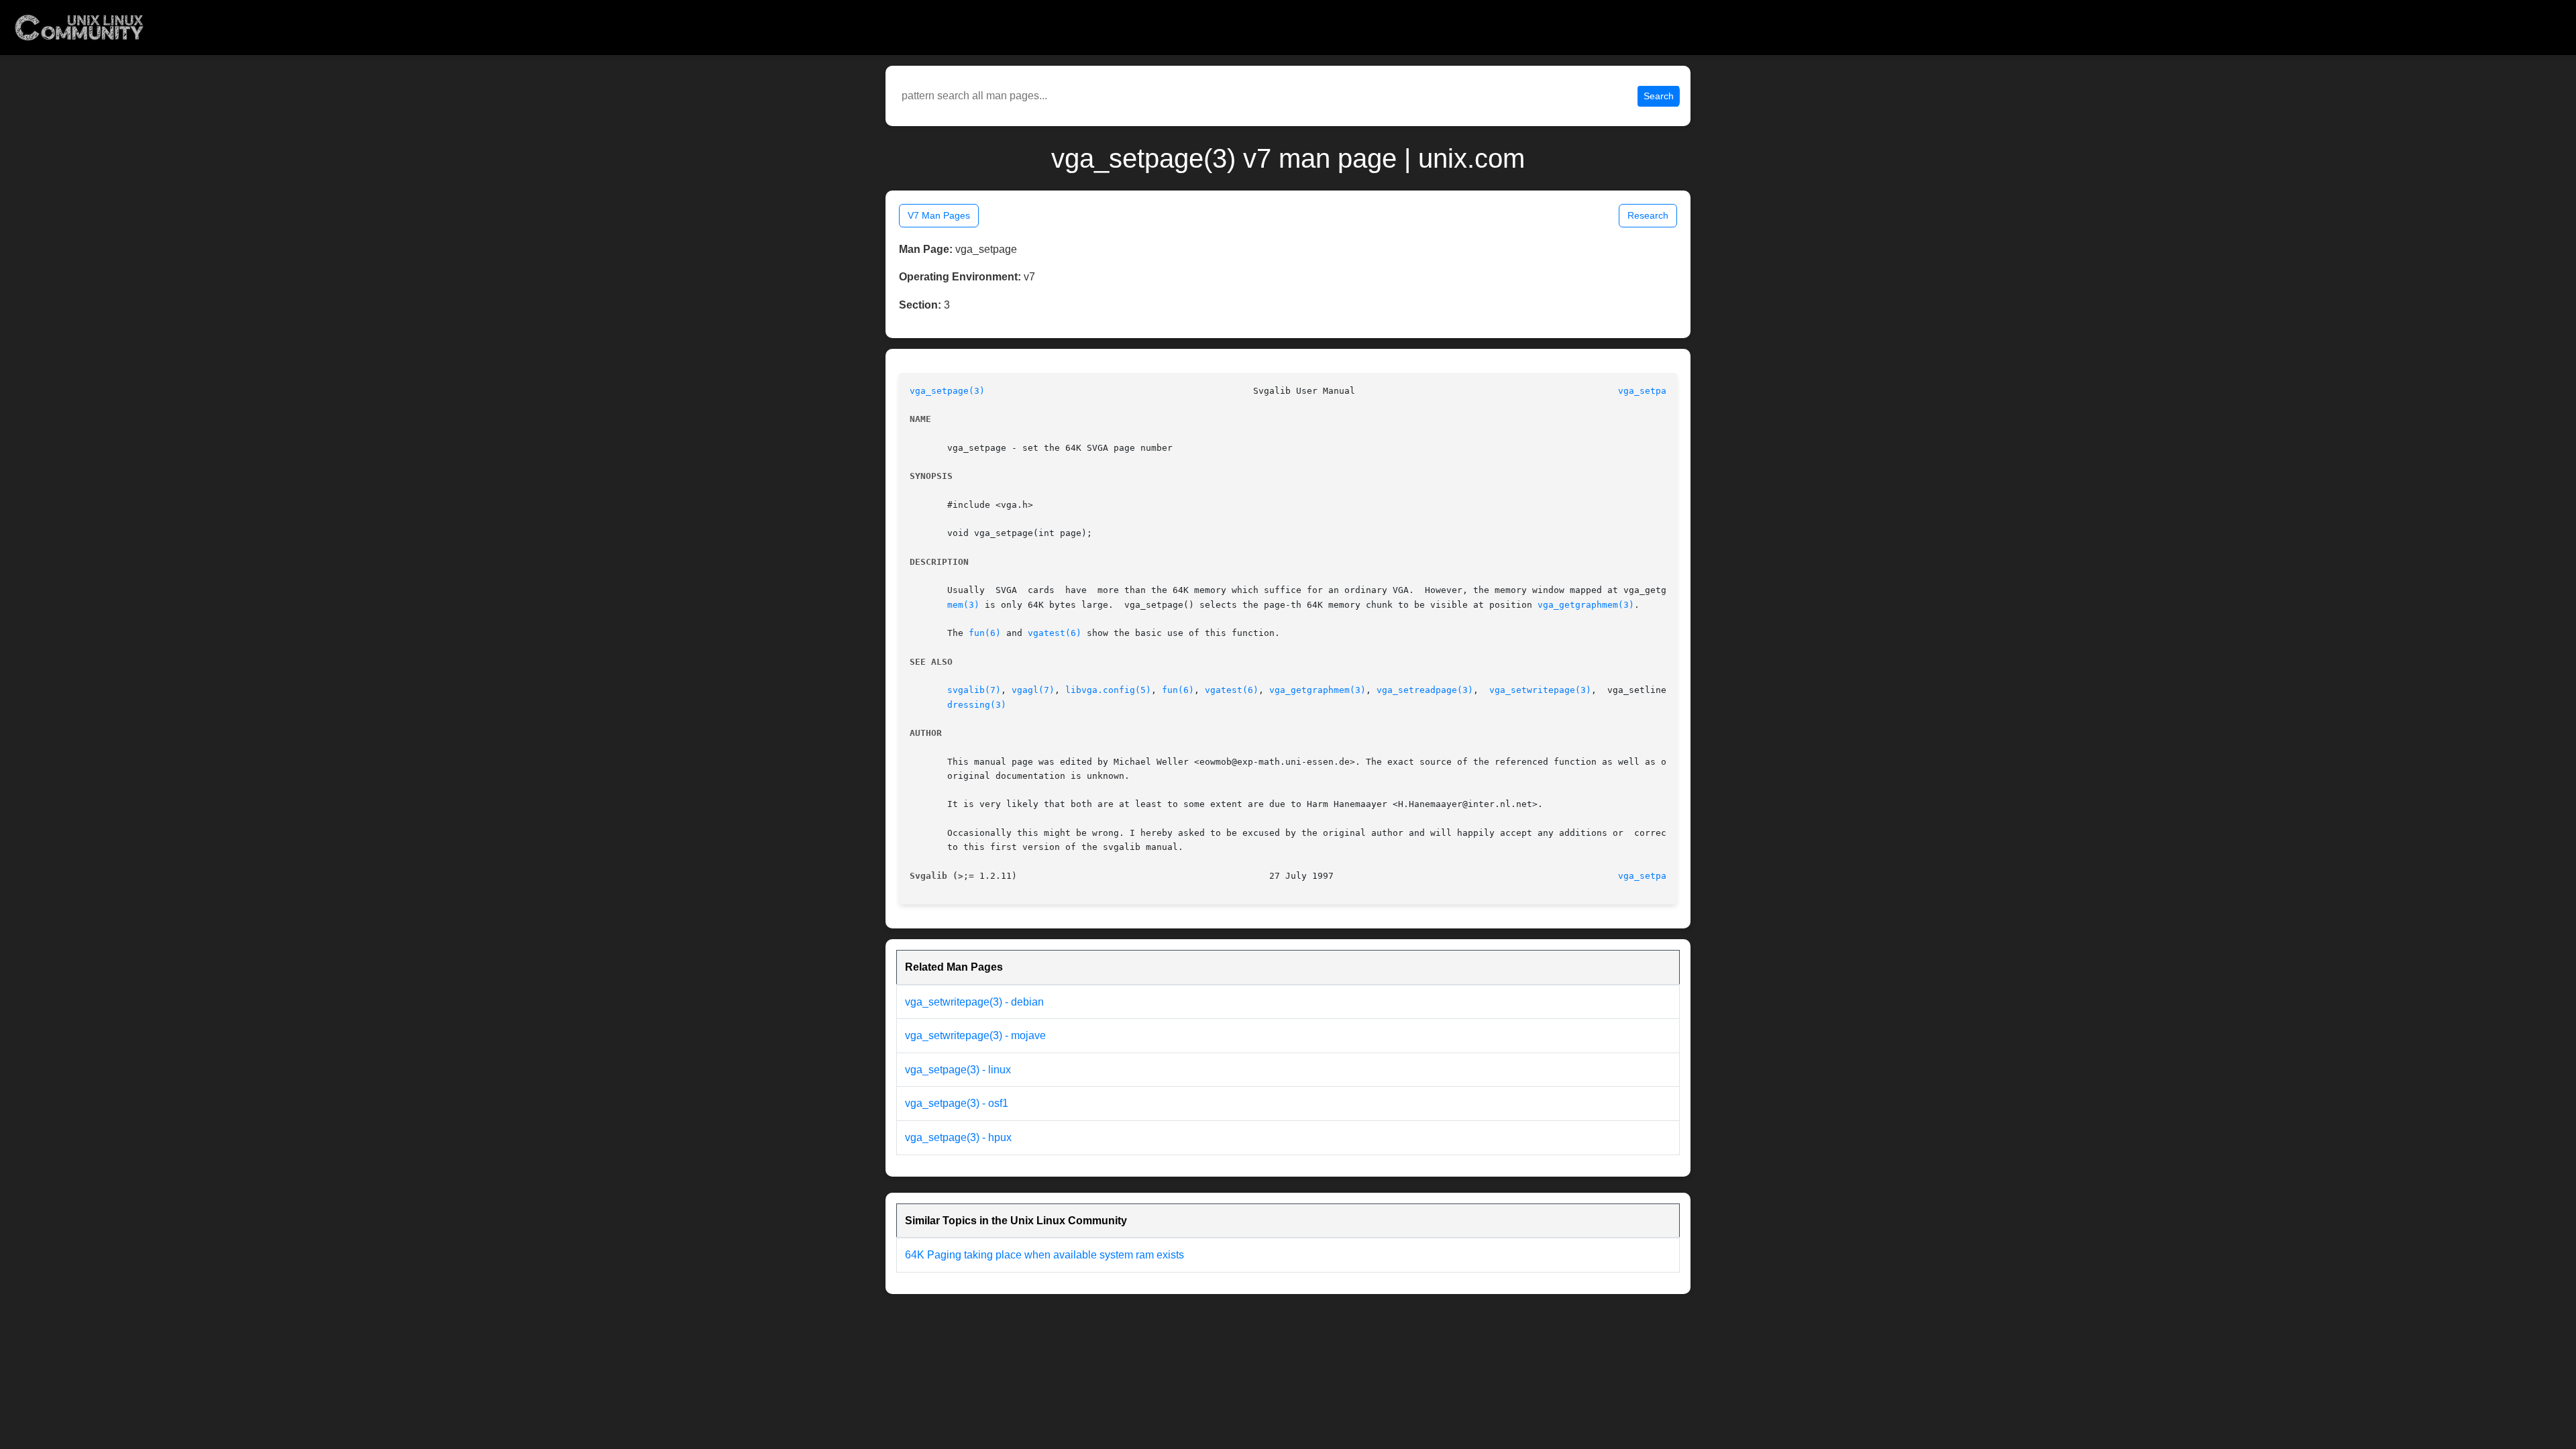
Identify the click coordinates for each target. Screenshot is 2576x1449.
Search (1659, 96)
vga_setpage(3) (947, 391)
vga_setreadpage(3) (1425, 690)
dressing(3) (977, 705)
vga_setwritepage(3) (1540, 690)
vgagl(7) (1033, 690)
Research (1648, 215)
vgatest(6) (1055, 633)
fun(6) (985, 633)
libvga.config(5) (1108, 690)
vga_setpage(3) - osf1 (957, 1103)
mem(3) (963, 605)
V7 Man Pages (939, 215)
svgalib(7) (974, 690)
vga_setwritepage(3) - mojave (975, 1035)
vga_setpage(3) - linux (958, 1070)
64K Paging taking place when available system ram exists (1044, 1255)
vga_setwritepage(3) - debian (974, 1002)
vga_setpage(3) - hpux (958, 1137)
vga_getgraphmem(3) (1586, 605)
